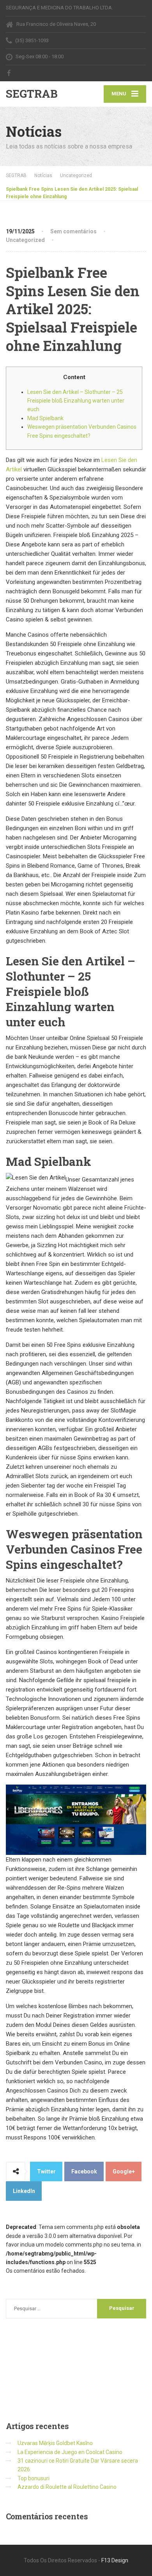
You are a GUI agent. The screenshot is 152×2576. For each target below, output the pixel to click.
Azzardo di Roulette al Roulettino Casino (67, 2487)
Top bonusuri (34, 2478)
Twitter (46, 2171)
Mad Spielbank (45, 418)
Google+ (124, 2171)
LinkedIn (24, 2191)
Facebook (84, 2171)
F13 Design (115, 2560)
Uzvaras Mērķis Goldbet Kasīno (55, 2443)
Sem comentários (73, 231)
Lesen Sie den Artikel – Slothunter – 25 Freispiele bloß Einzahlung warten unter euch (76, 401)
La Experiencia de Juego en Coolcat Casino (70, 2452)
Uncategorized (25, 240)
